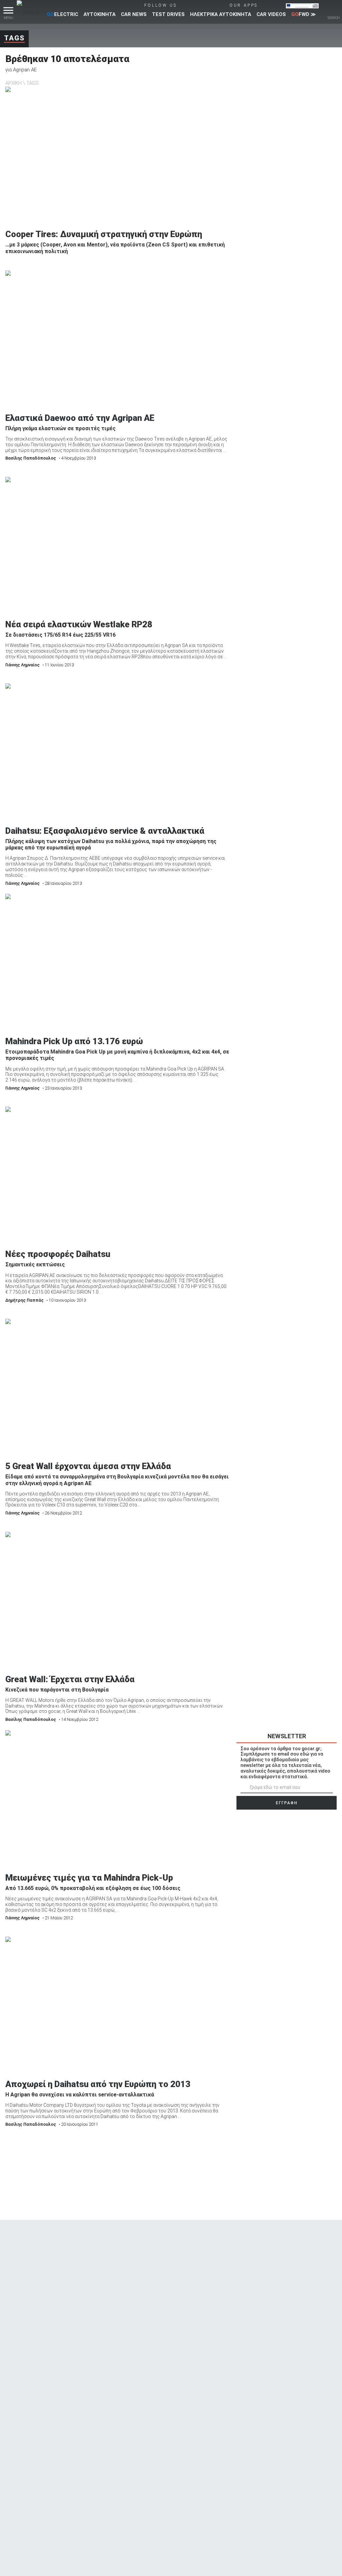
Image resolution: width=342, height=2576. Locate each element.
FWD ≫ (304, 14)
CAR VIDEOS (271, 14)
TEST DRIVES (168, 14)
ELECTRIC (62, 14)
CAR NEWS (134, 14)
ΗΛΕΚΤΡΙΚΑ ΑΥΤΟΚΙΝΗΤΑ (221, 14)
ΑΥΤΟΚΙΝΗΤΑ (100, 14)
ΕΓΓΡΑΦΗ (287, 1803)
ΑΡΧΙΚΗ (14, 83)
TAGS (33, 83)
